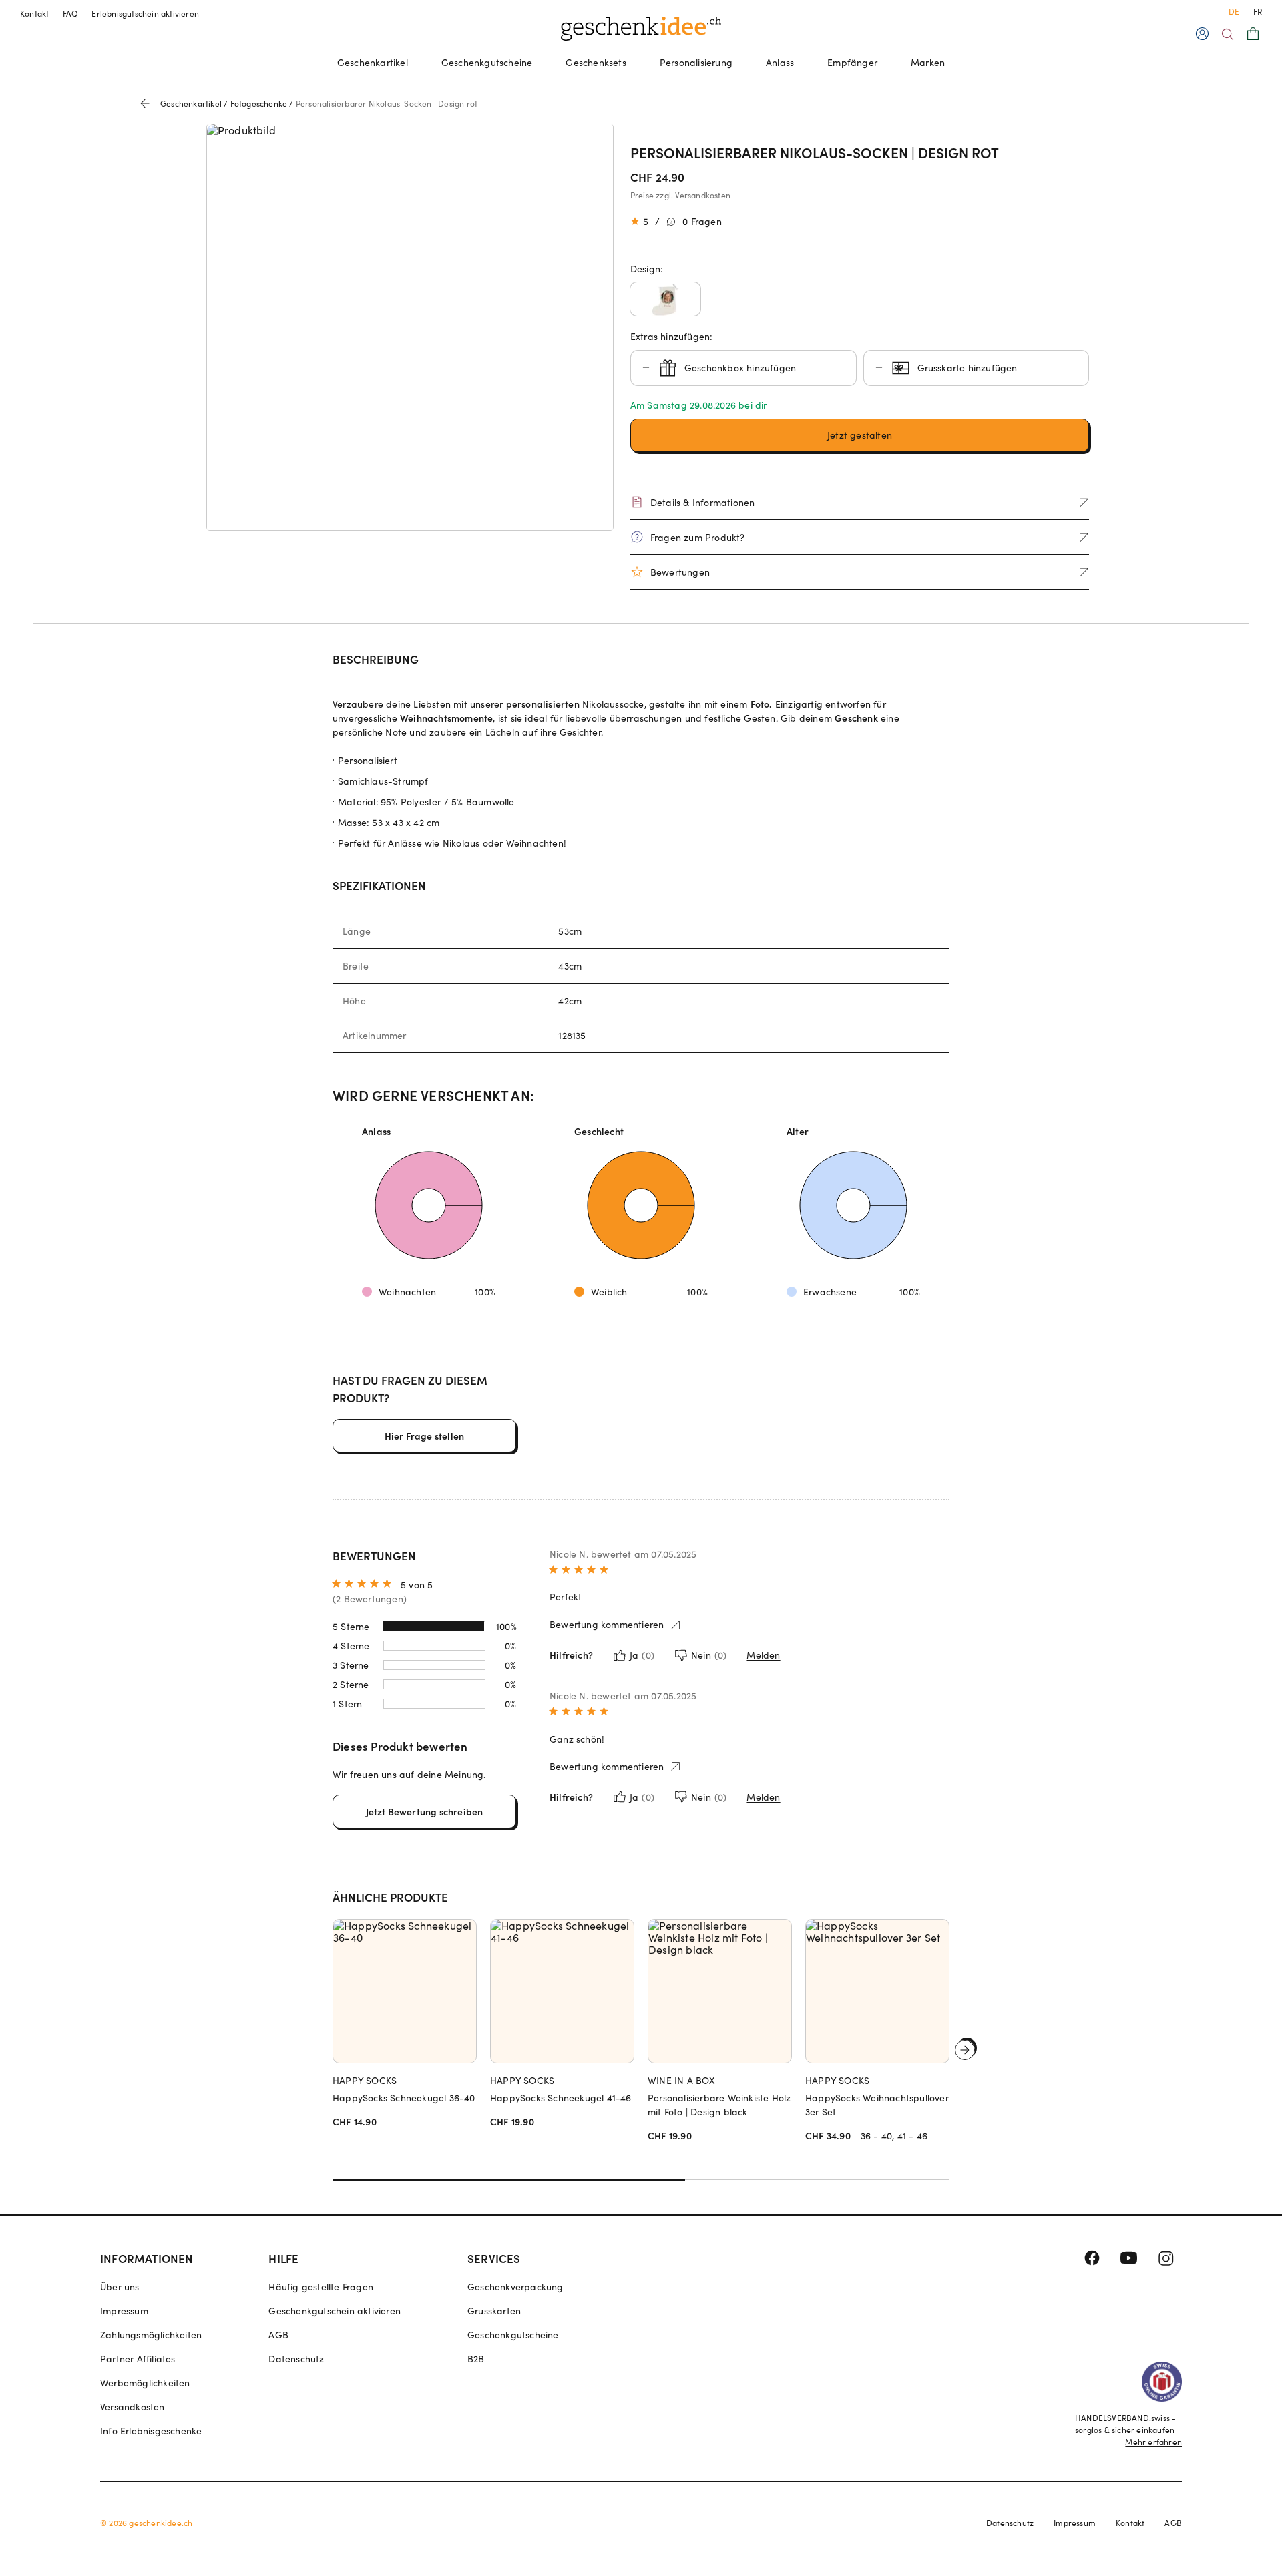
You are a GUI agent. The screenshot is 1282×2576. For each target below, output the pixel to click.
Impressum (124, 2311)
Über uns (120, 2287)
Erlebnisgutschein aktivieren (145, 13)
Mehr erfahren (1153, 2442)
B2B (476, 2359)
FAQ (71, 13)
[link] (410, 327)
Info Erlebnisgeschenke (151, 2431)
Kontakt (35, 13)
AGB (278, 2335)
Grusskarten (494, 2311)
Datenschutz (296, 2359)
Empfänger (852, 62)
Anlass (780, 62)
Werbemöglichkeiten (145, 2383)
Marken (928, 62)
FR (1258, 11)
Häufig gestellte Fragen (321, 2287)
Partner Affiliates (138, 2359)
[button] (665, 299)
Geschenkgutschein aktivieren (335, 2311)
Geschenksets (596, 62)
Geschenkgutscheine (487, 62)
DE (1234, 11)
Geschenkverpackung (515, 2287)
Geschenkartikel (373, 62)
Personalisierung (696, 62)
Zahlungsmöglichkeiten (151, 2335)
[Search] (1228, 34)
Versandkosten (703, 195)
